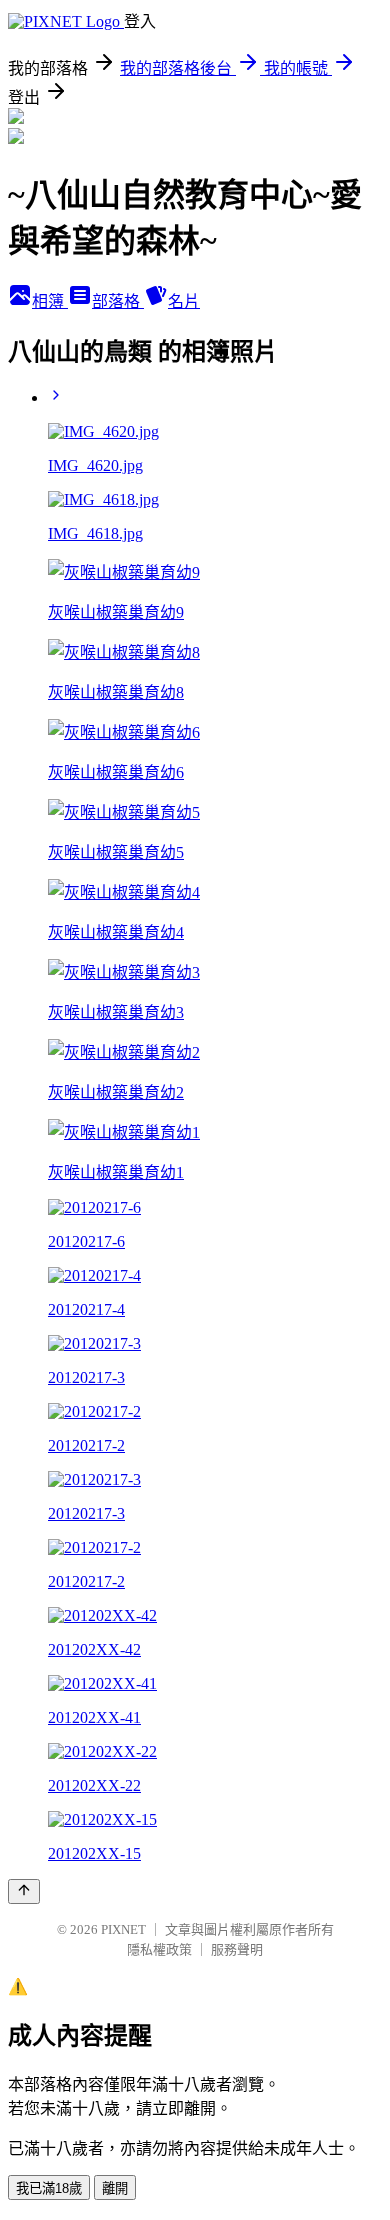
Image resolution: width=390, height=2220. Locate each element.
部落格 (118, 301)
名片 (184, 301)
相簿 (50, 301)
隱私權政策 (159, 1949)
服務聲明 (237, 1949)
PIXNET (123, 1929)
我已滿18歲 (49, 2188)
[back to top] (24, 1891)
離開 (115, 2188)
